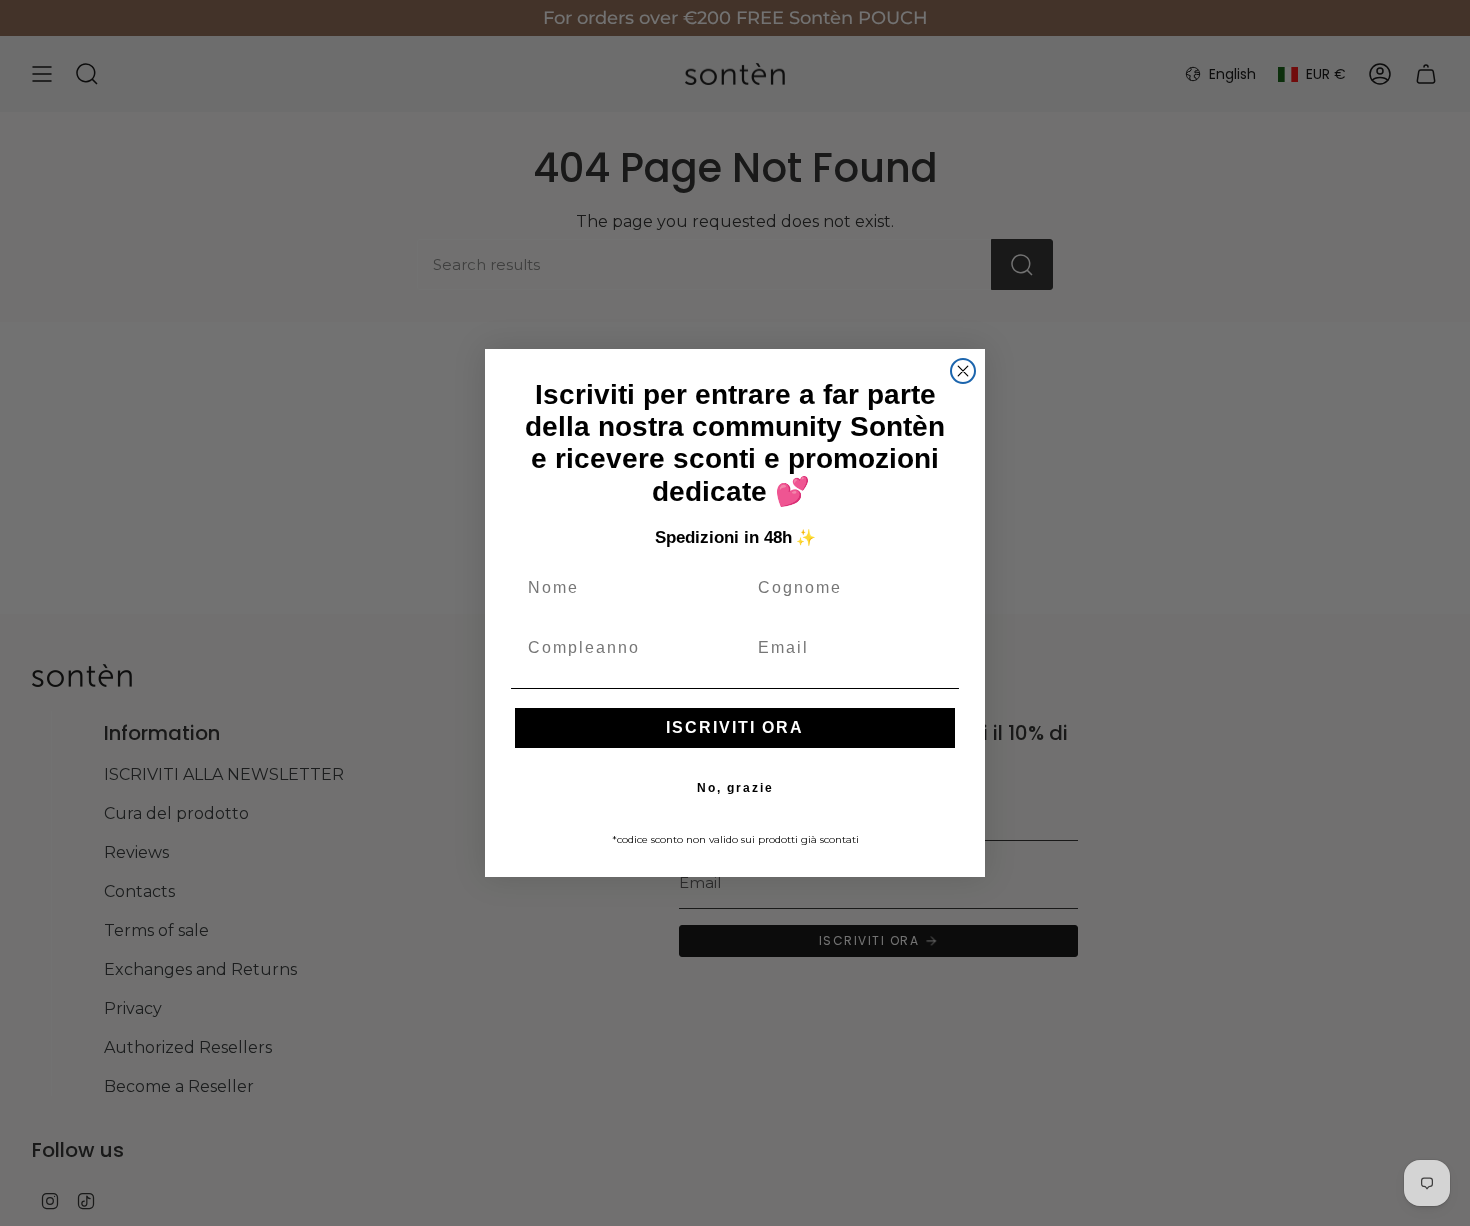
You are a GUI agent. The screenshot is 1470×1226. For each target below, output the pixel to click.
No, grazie (735, 788)
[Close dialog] (963, 371)
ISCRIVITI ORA (735, 727)
